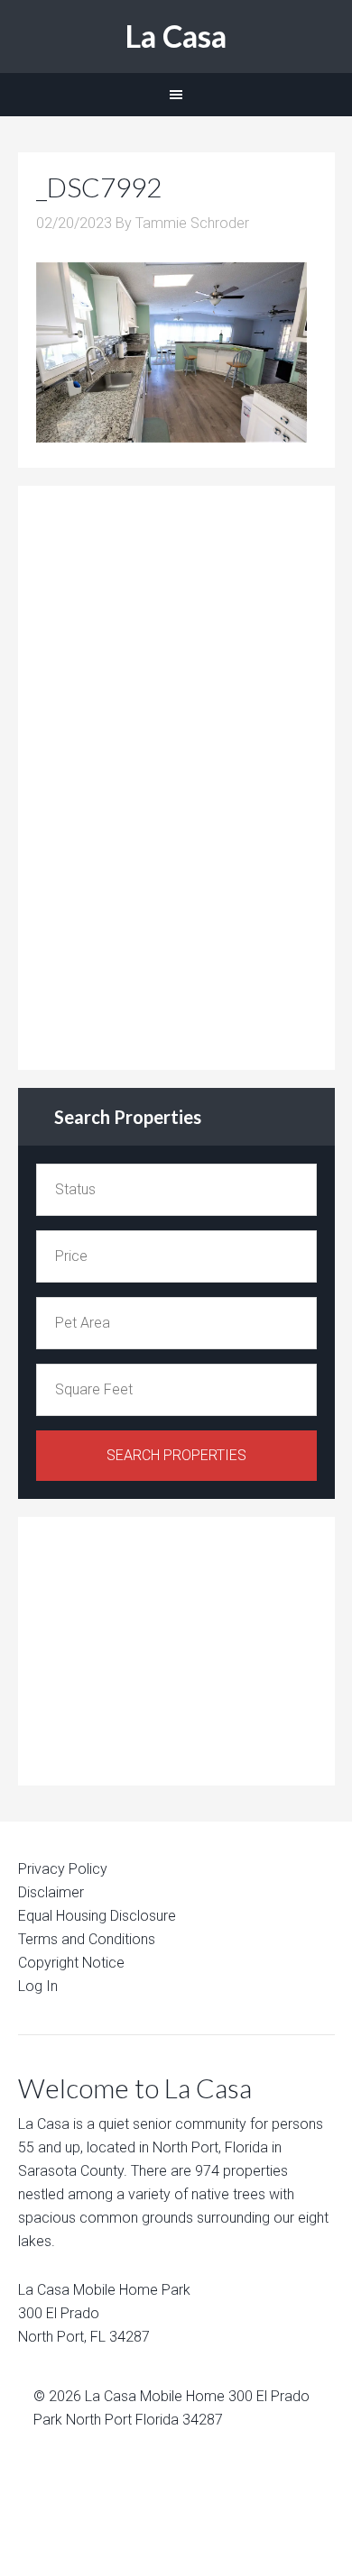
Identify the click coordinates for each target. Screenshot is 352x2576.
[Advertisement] (171, 774)
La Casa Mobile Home (155, 2396)
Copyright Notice (71, 1963)
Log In (38, 1986)
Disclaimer (51, 1892)
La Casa (176, 36)
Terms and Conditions (87, 1939)
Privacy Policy (63, 1869)
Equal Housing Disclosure (97, 1916)
